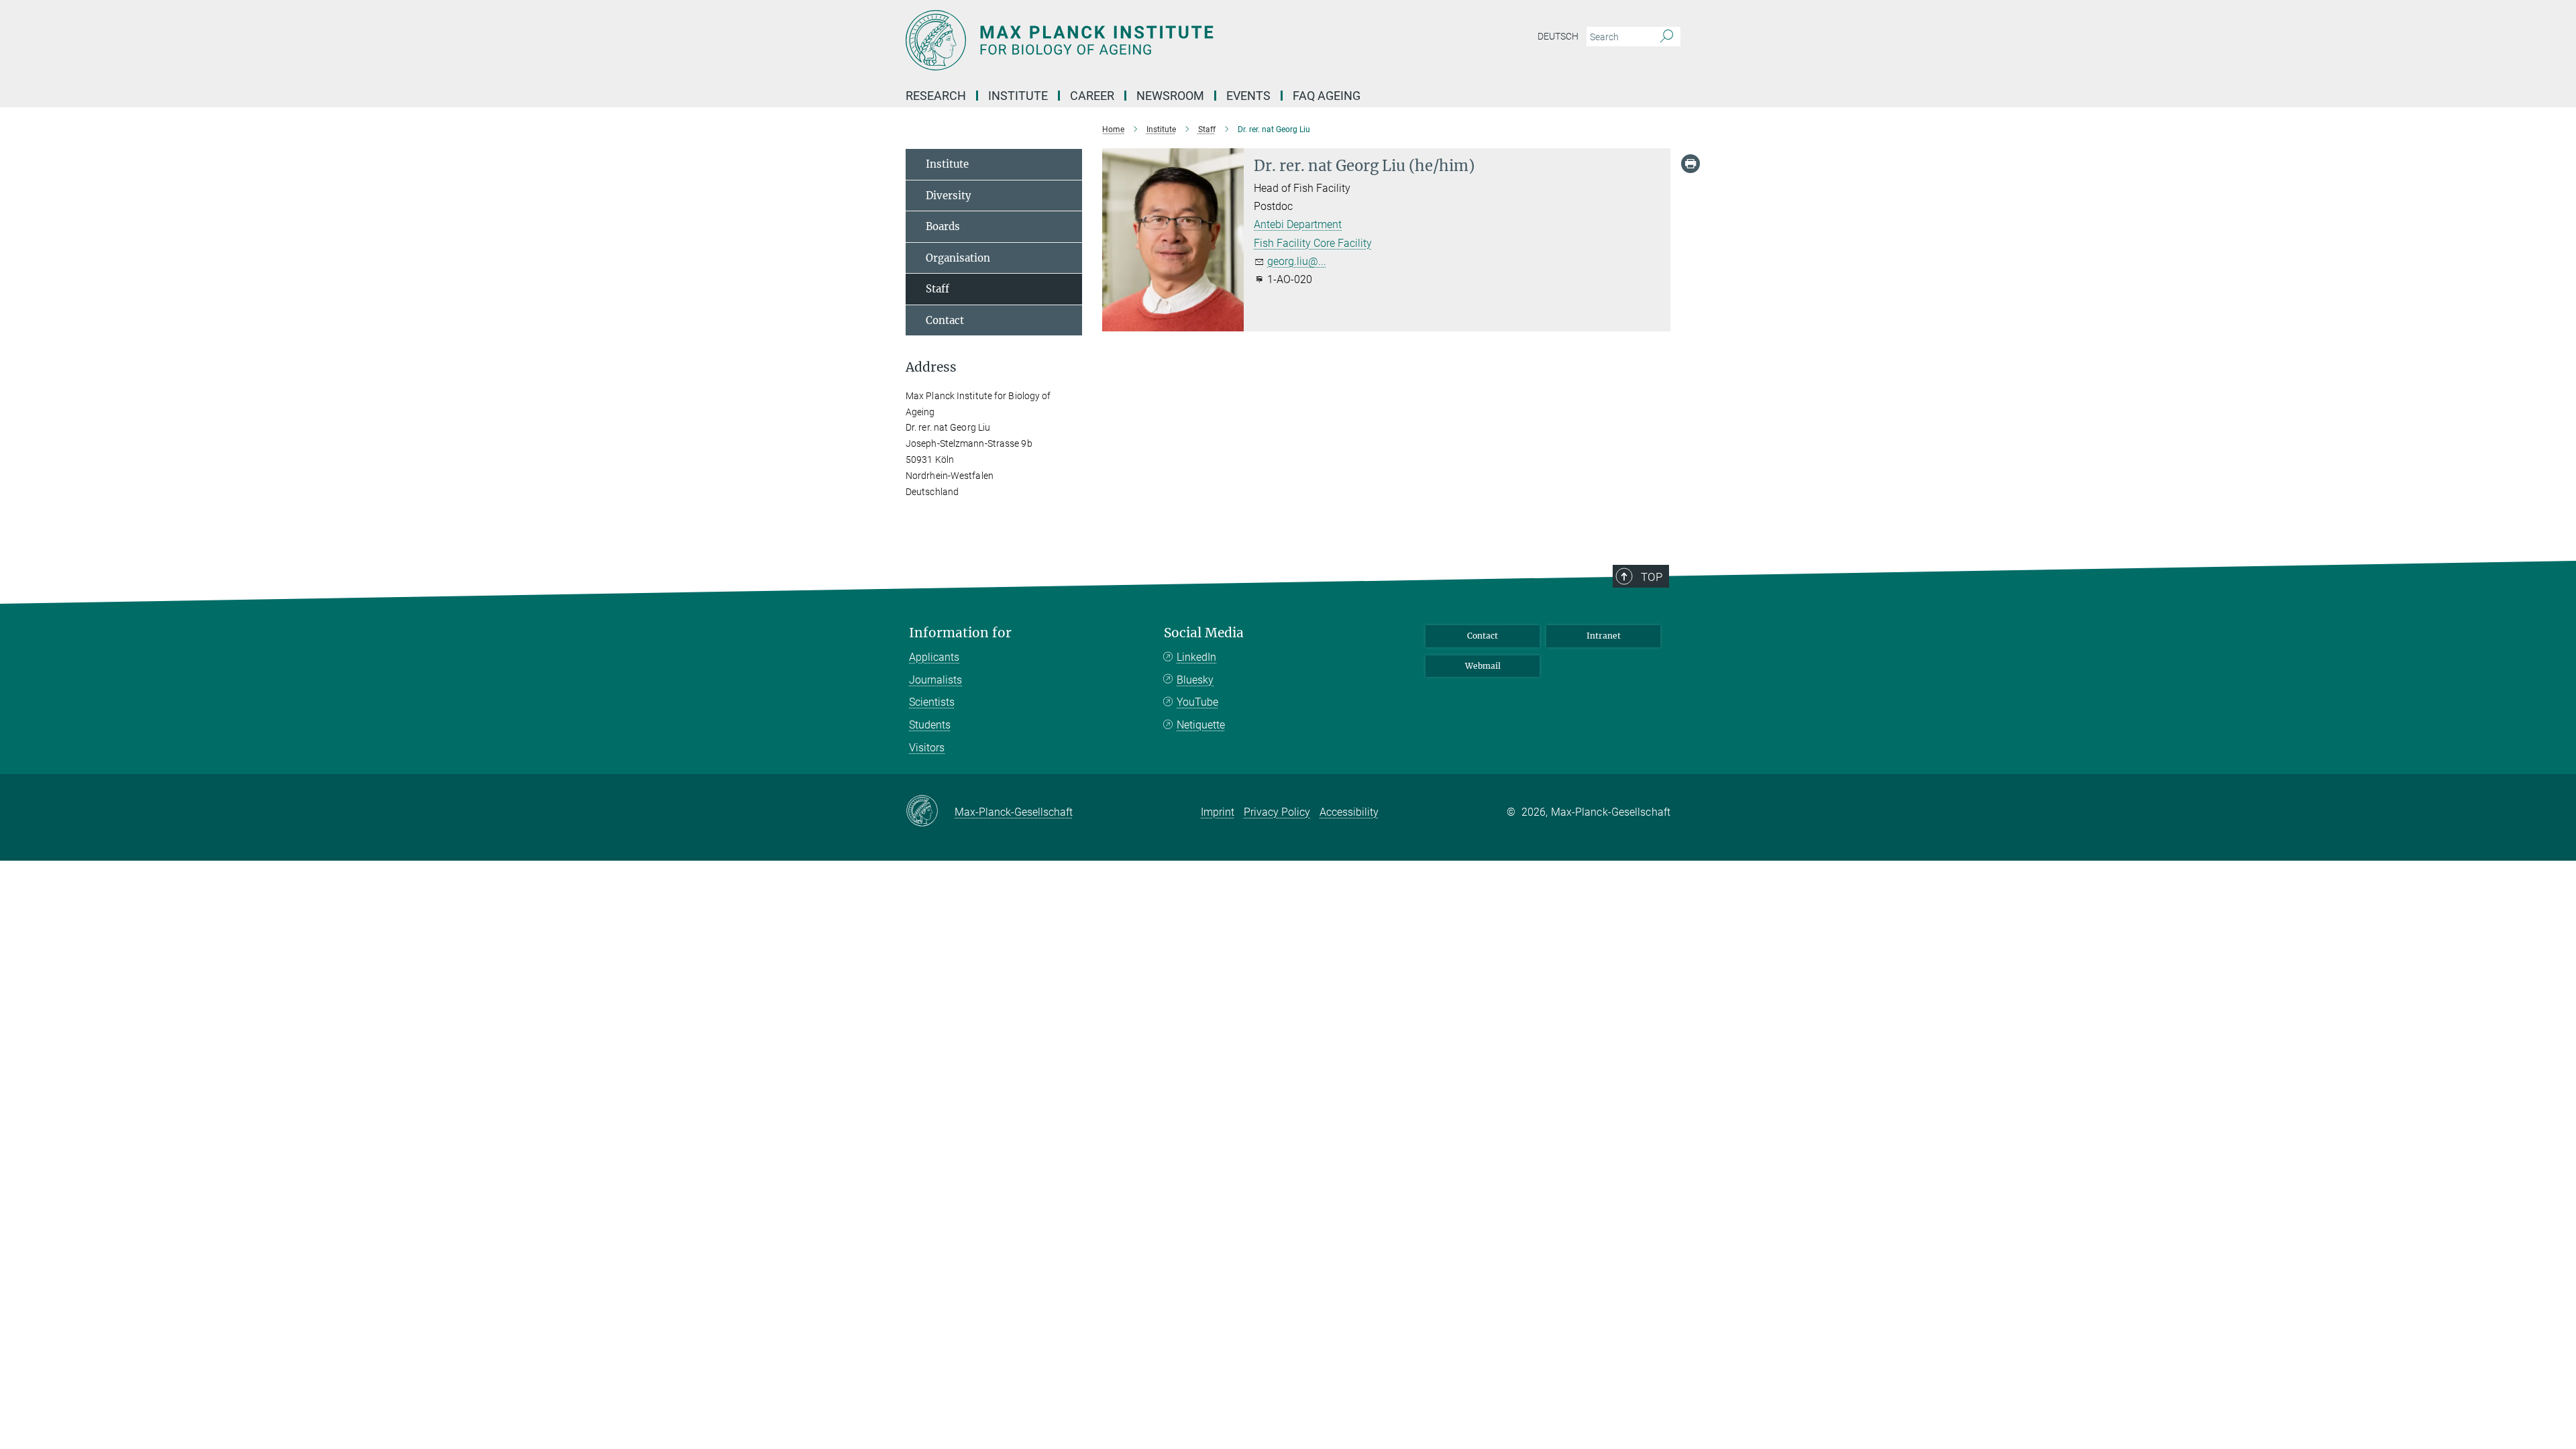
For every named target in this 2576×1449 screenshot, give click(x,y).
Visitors (927, 748)
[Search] (1667, 37)
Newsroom (1170, 96)
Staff (937, 289)
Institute (947, 164)
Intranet (1604, 636)
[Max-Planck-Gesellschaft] (930, 812)
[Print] (1690, 164)
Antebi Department (1298, 224)
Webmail (1483, 666)
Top (1652, 577)
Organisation (958, 258)
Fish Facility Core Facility (1313, 243)
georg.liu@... (1297, 261)
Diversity (949, 196)
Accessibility (1349, 812)
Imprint (1218, 812)
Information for (960, 633)
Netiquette (1201, 725)
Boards (943, 226)
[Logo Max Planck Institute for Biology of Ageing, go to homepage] (1157, 40)
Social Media (1204, 633)
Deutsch (1558, 36)
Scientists (932, 702)
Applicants (934, 657)
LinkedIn (1196, 657)
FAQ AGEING (1328, 96)
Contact (945, 320)
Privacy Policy (1277, 812)
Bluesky (1195, 680)
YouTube (1197, 702)
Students (930, 725)
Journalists (935, 680)
